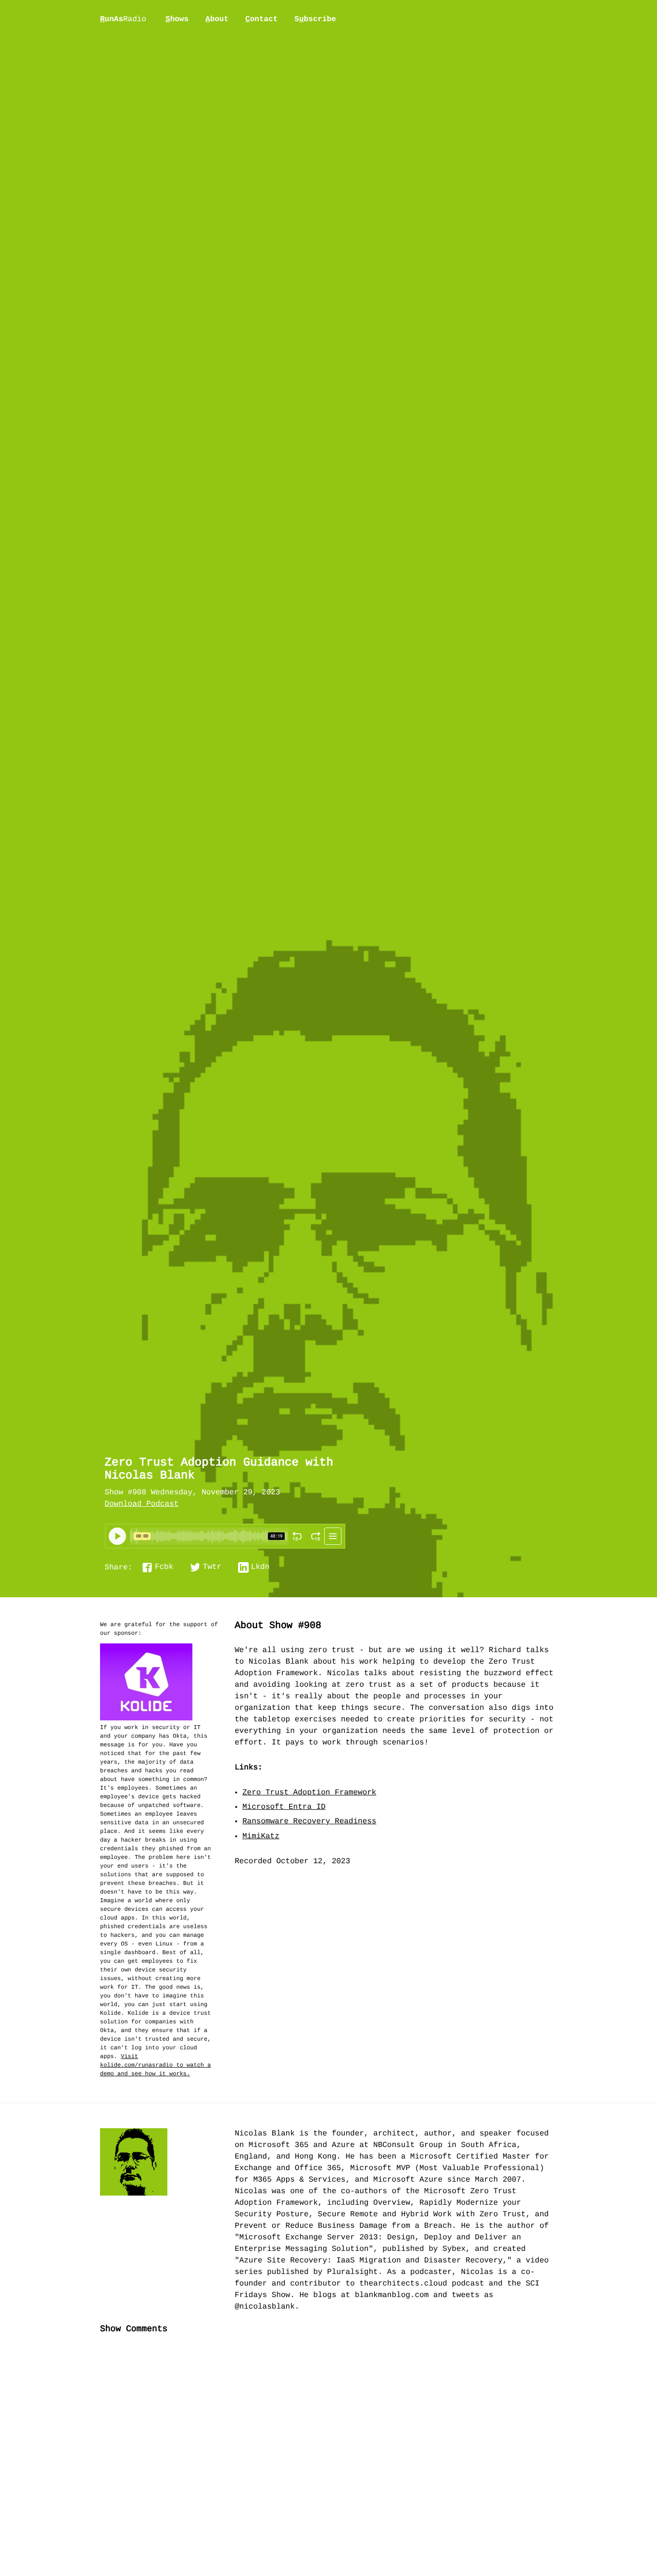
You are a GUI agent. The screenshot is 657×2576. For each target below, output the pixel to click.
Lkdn (260, 1567)
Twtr (212, 1567)
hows (177, 19)
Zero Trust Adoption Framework (309, 1793)
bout (217, 19)
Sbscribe (315, 19)
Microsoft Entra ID (284, 1807)
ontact (261, 19)
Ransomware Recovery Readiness (309, 1822)
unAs (123, 20)
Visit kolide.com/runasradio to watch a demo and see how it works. (155, 2065)
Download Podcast (142, 1504)
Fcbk (164, 1567)
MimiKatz (261, 1837)
